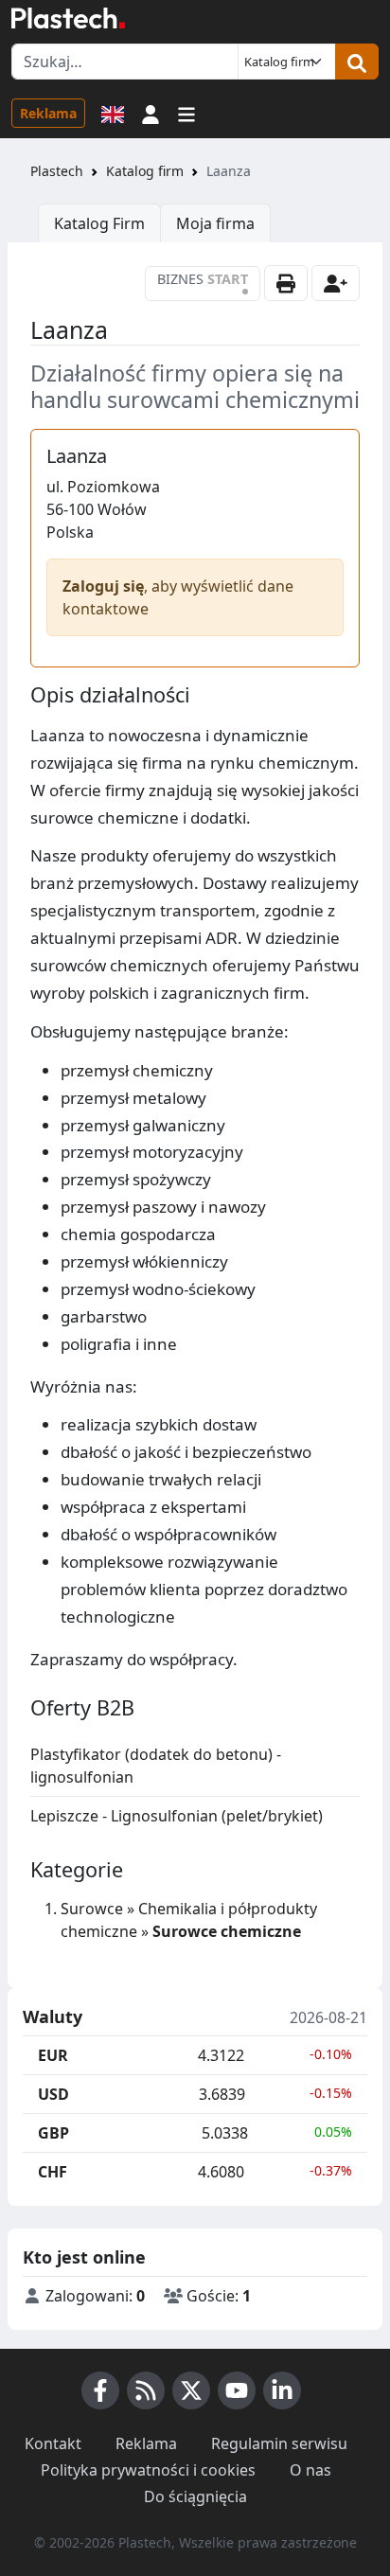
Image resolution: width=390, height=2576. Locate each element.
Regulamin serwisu (279, 2443)
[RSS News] (146, 2390)
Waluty (53, 2017)
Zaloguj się (103, 586)
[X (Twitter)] (191, 2390)
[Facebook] (100, 2390)
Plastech (57, 171)
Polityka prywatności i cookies (148, 2470)
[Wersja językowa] (113, 113)
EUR (53, 2055)
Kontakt (53, 2443)
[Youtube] (237, 2390)
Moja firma (215, 223)
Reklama (48, 113)
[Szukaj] (357, 62)
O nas (310, 2470)
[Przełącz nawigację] (186, 113)
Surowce (92, 1909)
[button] (151, 113)
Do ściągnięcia (195, 2496)
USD (53, 2094)
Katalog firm (145, 171)
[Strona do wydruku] (286, 283)
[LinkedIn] (282, 2390)
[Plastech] (68, 18)
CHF (53, 2172)
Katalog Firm (99, 223)
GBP (53, 2133)
